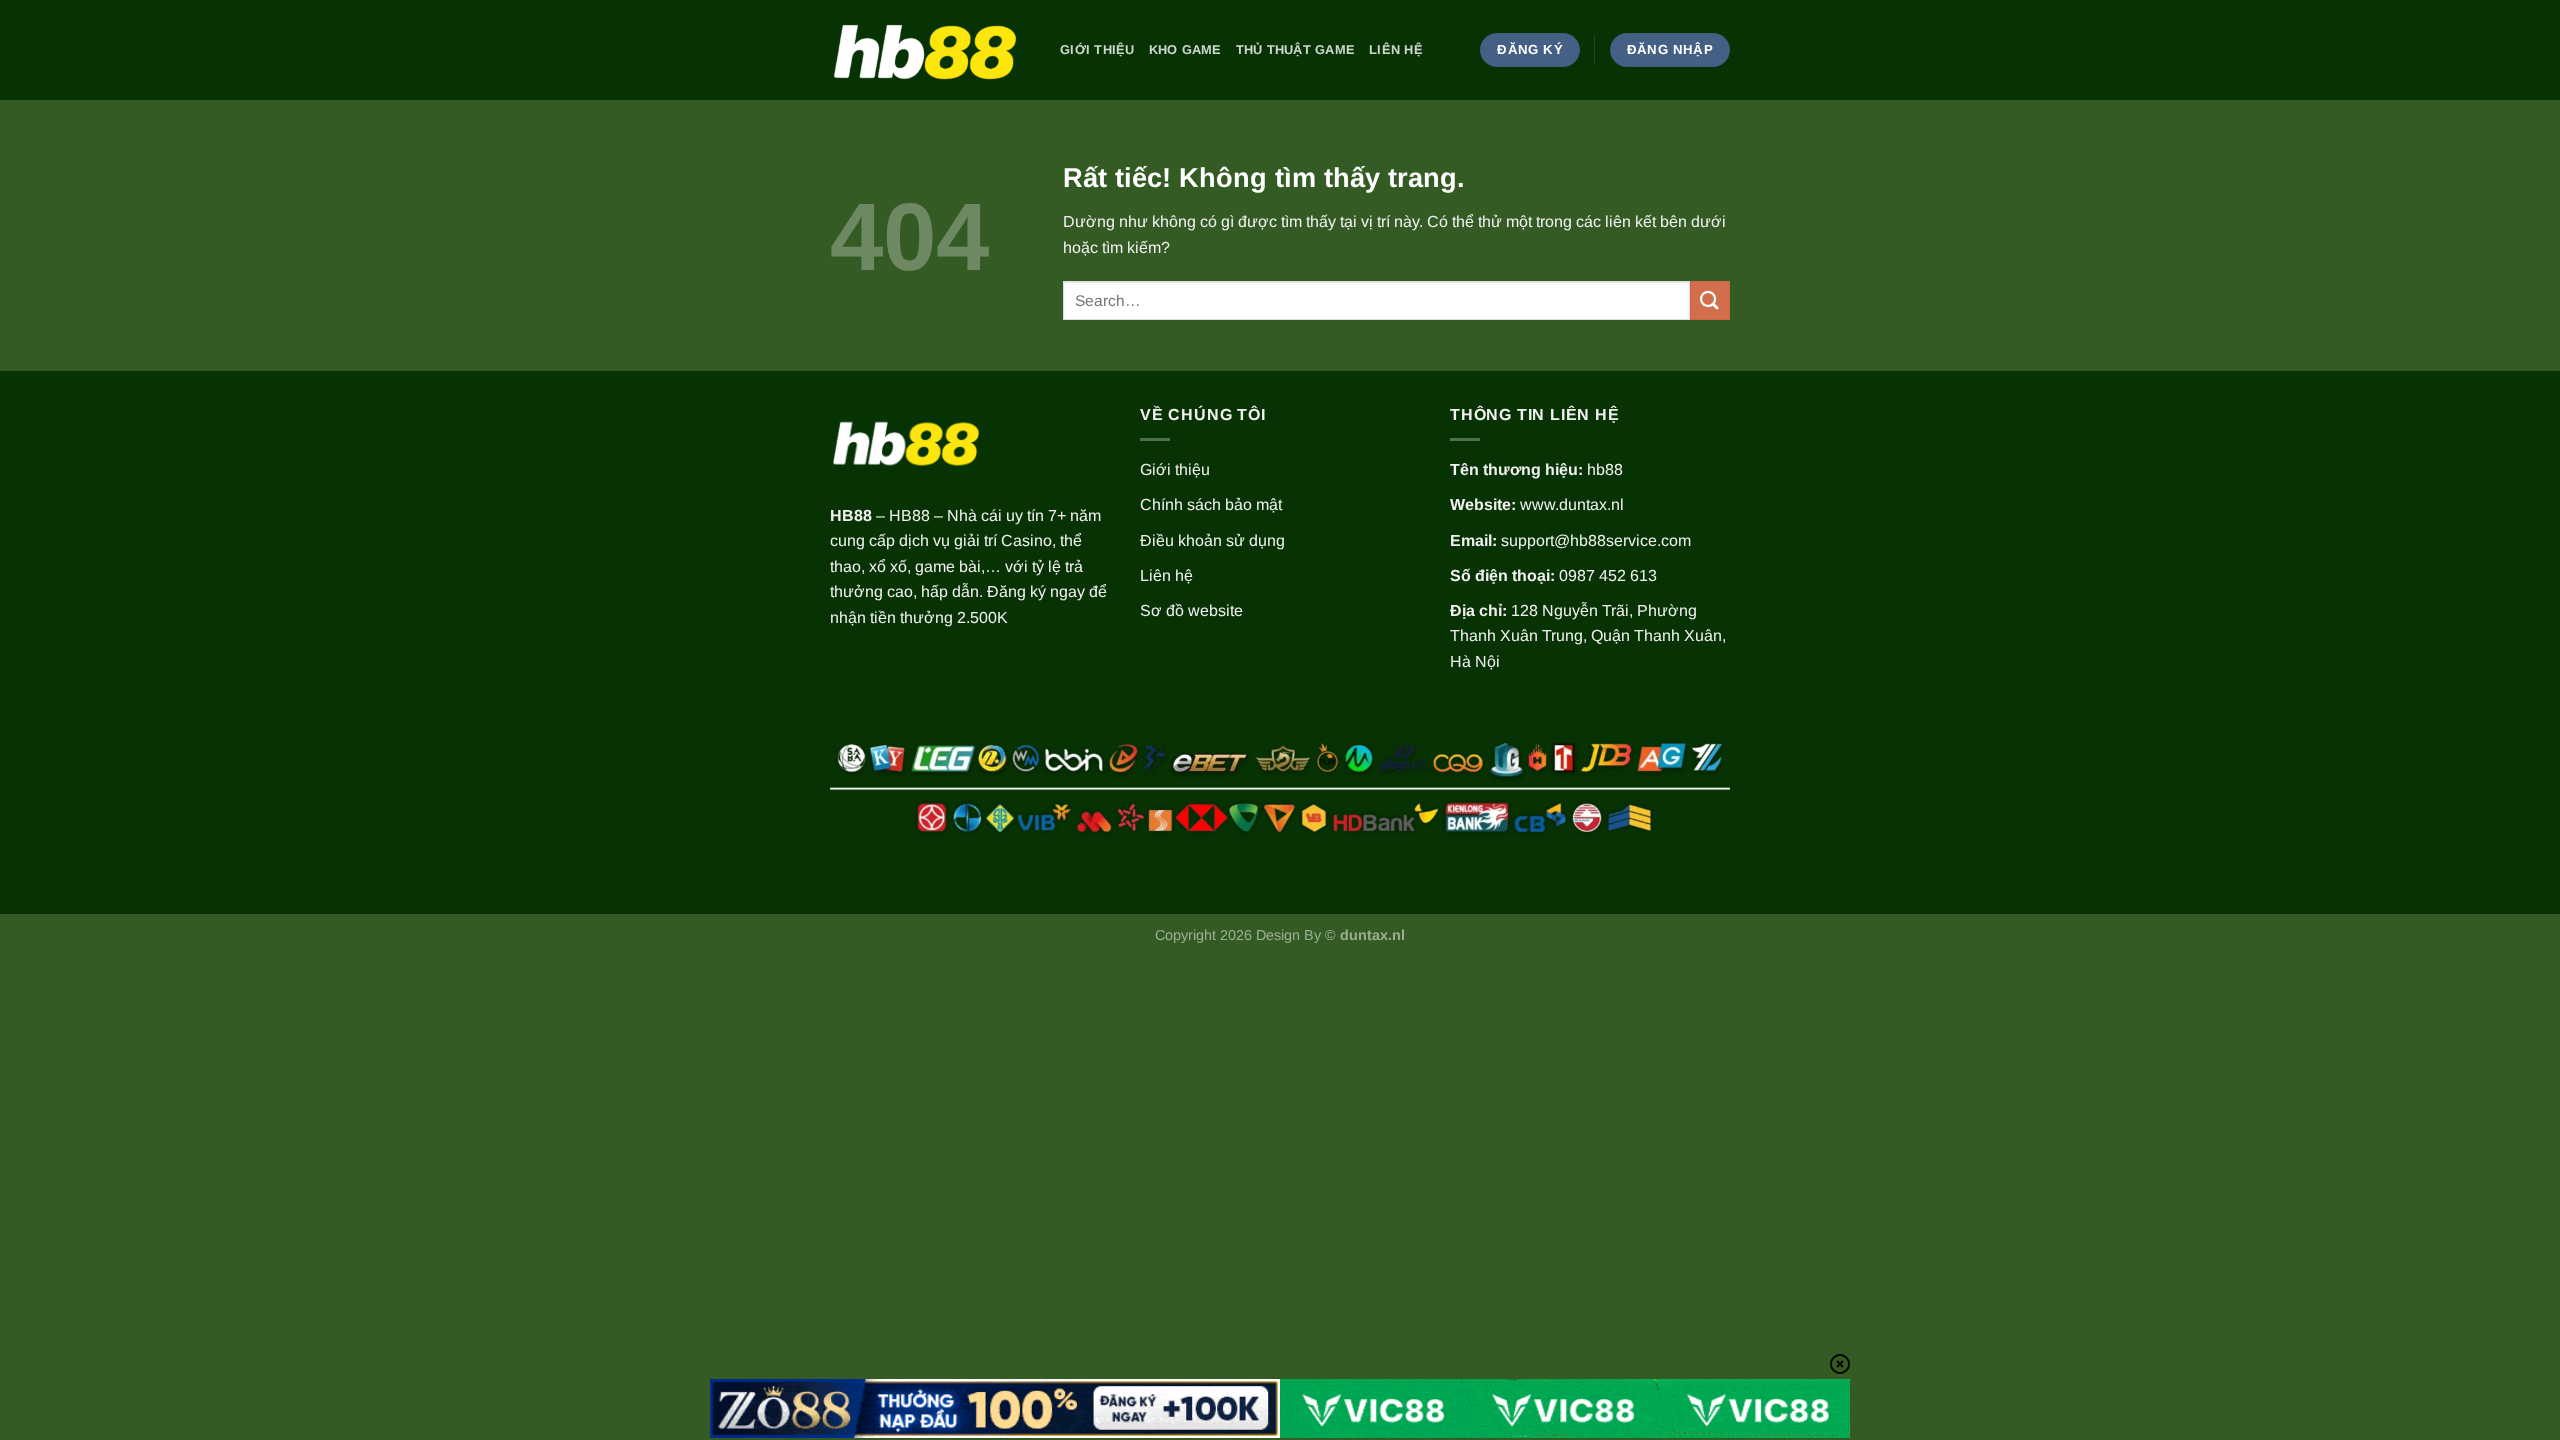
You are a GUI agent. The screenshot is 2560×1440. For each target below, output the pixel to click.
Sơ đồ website (1191, 610)
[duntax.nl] (930, 50)
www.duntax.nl (1572, 504)
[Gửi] (1710, 300)
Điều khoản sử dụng (1212, 540)
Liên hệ (1396, 49)
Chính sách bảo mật (1211, 504)
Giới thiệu (1097, 49)
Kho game (1185, 49)
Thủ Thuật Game (1296, 49)
